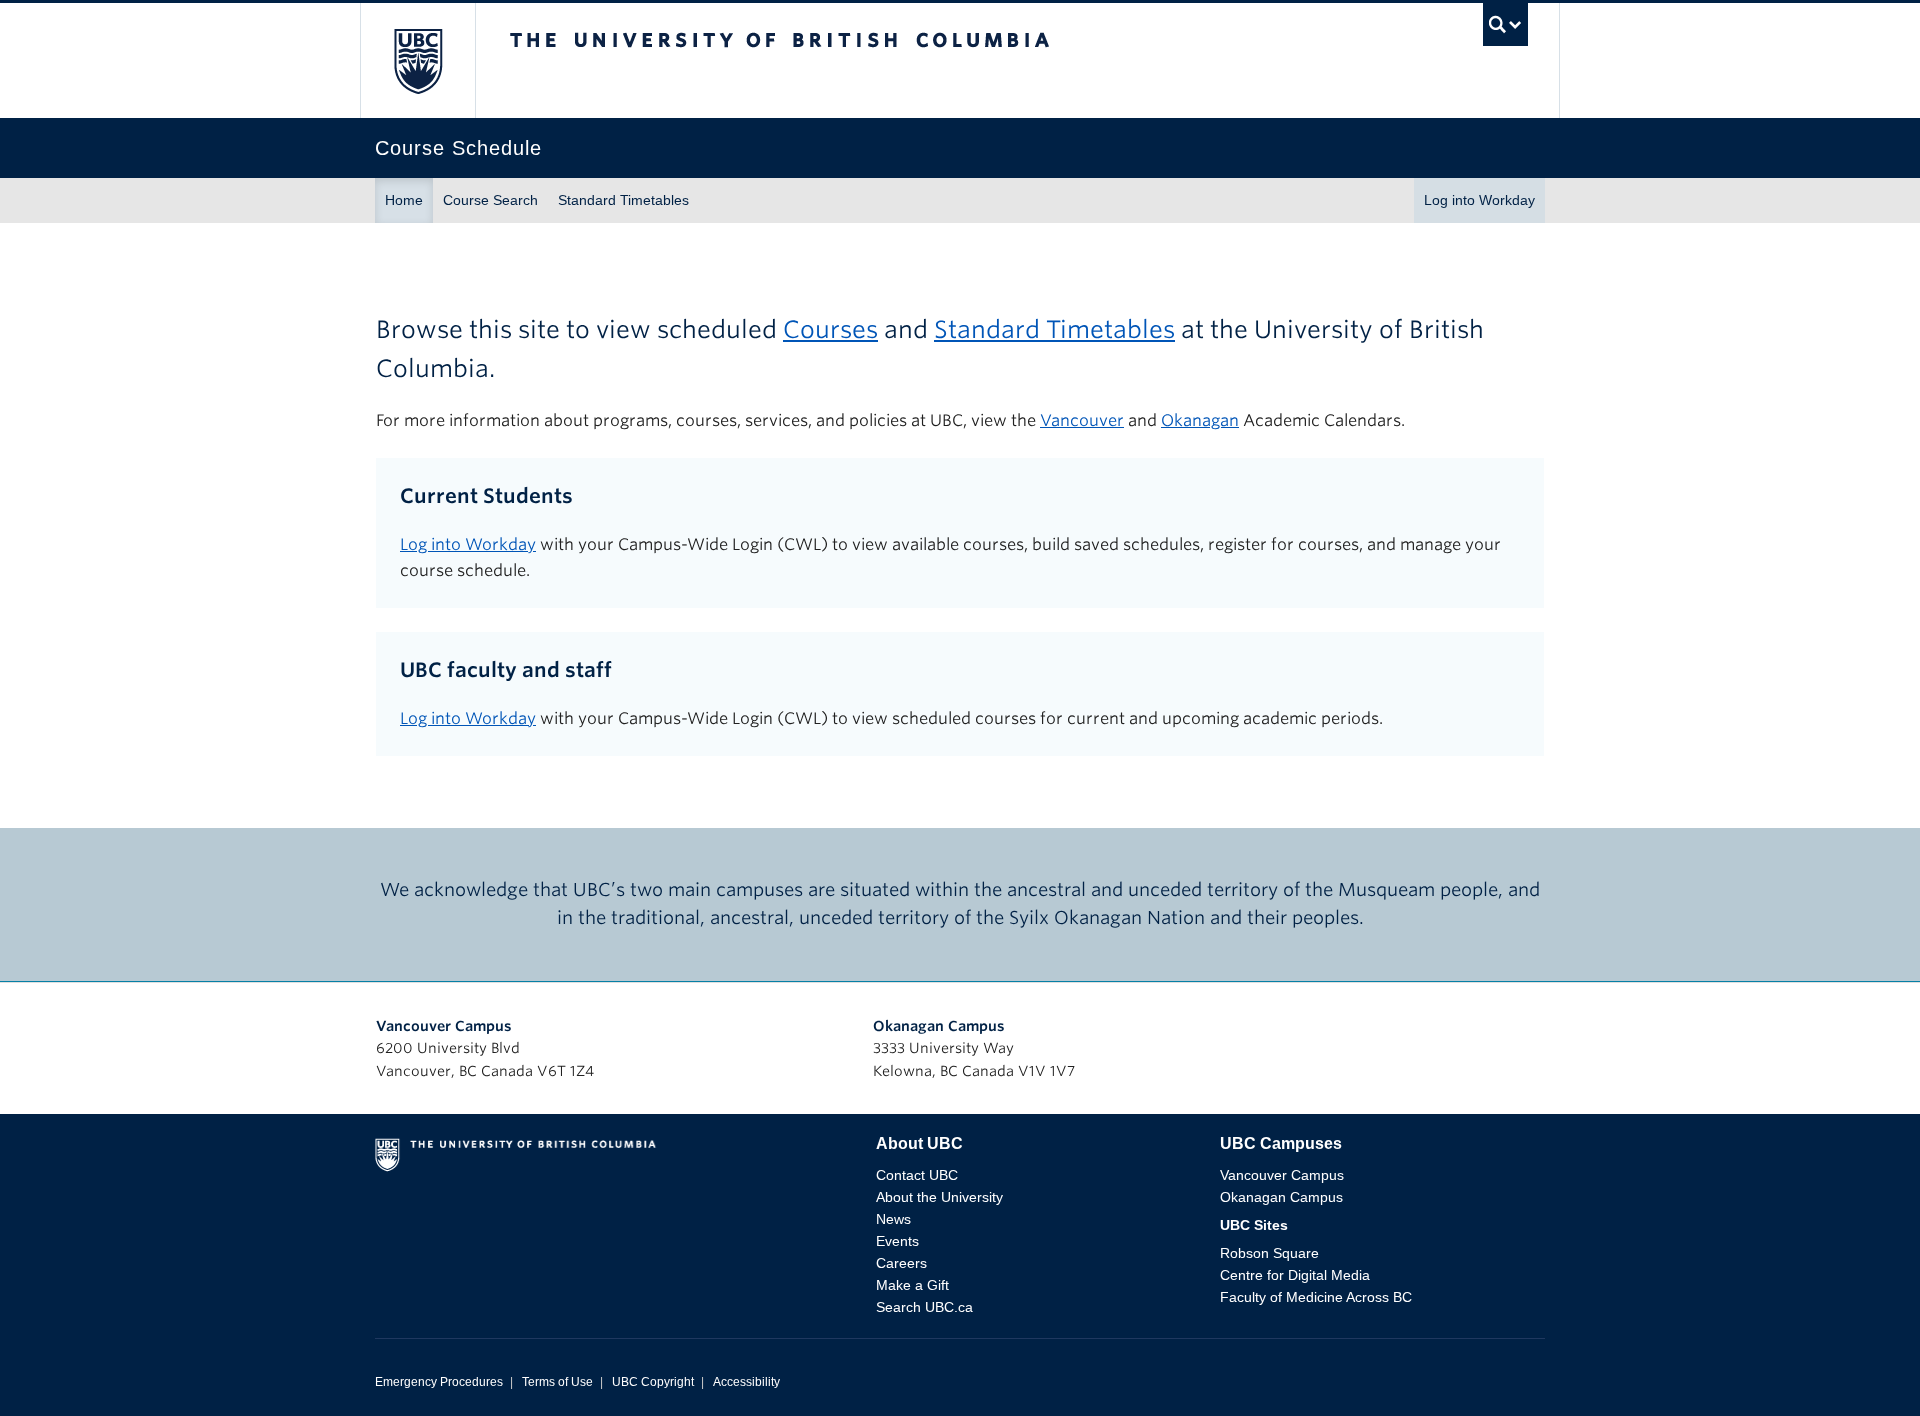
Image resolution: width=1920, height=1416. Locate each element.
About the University (939, 1197)
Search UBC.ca (924, 1307)
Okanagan (1200, 420)
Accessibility (746, 1382)
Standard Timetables (623, 200)
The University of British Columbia (417, 60)
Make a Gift (912, 1285)
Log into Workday (1479, 200)
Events (897, 1241)
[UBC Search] (1505, 29)
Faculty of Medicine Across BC (1316, 1297)
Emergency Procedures (439, 1382)
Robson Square (1269, 1253)
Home (404, 200)
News (893, 1219)
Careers (901, 1263)
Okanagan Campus (939, 1026)
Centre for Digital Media (1295, 1275)
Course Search (490, 200)
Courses (830, 329)
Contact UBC (917, 1175)
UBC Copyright (653, 1382)
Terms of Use (557, 1382)
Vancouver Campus (444, 1026)
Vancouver (1082, 420)
